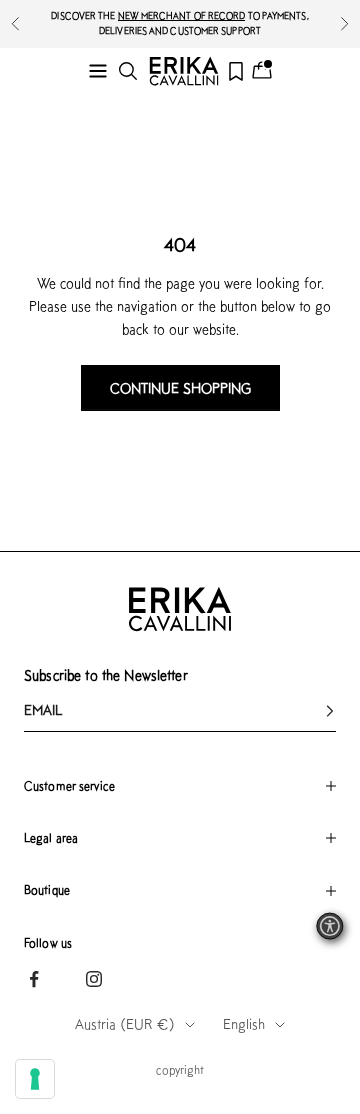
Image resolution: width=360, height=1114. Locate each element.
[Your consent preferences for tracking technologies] (35, 1079)
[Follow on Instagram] (94, 979)
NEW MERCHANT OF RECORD (182, 15)
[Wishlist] (236, 71)
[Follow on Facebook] (34, 979)
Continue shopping (180, 388)
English (244, 1024)
